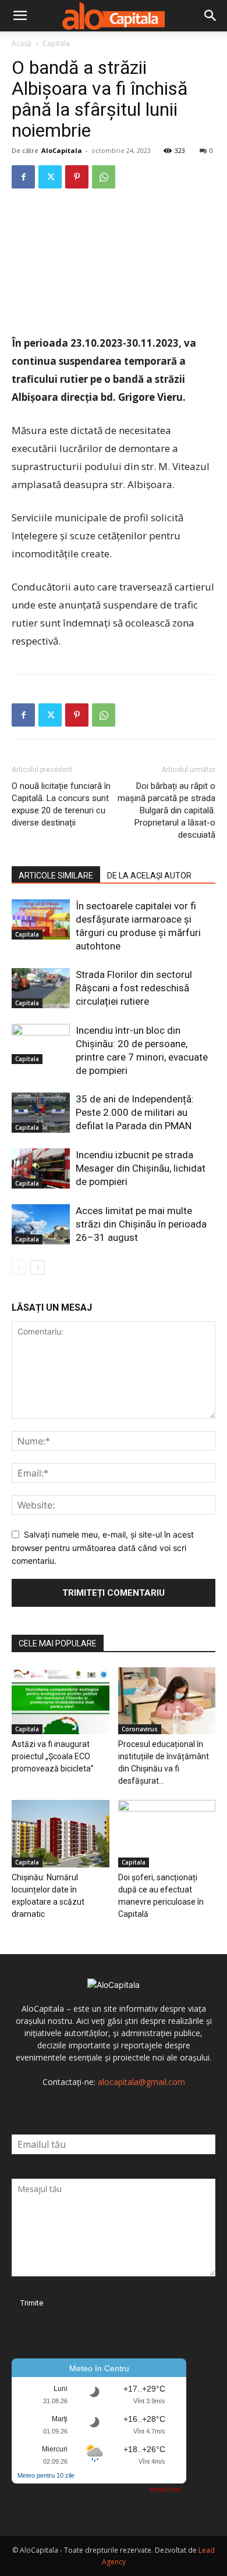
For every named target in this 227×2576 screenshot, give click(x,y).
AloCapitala (62, 150)
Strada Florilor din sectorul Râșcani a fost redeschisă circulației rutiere (134, 988)
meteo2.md (165, 2489)
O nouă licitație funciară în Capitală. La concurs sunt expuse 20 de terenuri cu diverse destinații (61, 804)
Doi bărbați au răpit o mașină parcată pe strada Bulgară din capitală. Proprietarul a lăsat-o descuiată (166, 810)
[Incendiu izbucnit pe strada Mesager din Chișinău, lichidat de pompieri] (41, 1168)
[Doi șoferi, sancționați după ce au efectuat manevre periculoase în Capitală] (167, 1833)
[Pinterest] (77, 177)
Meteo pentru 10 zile (46, 2475)
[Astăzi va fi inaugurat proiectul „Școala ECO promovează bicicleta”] (61, 1701)
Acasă (22, 43)
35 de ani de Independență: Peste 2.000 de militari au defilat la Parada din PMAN (135, 1112)
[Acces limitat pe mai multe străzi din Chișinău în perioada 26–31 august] (41, 1224)
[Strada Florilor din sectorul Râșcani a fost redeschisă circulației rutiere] (41, 988)
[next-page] (38, 1267)
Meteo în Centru (99, 2368)
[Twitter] (50, 177)
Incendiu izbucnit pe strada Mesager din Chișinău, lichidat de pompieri (141, 1168)
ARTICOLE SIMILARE (56, 876)
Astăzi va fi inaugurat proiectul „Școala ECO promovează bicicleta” (53, 1756)
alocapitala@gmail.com (141, 2082)
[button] (20, 16)
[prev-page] (19, 1267)
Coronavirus (140, 1729)
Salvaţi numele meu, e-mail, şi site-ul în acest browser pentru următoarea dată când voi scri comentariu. (103, 1547)
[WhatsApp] (104, 177)
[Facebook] (23, 177)
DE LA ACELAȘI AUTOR (149, 876)
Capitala (56, 43)
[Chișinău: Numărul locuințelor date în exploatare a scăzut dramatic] (61, 1833)
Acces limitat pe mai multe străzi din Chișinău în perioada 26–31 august (141, 1224)
